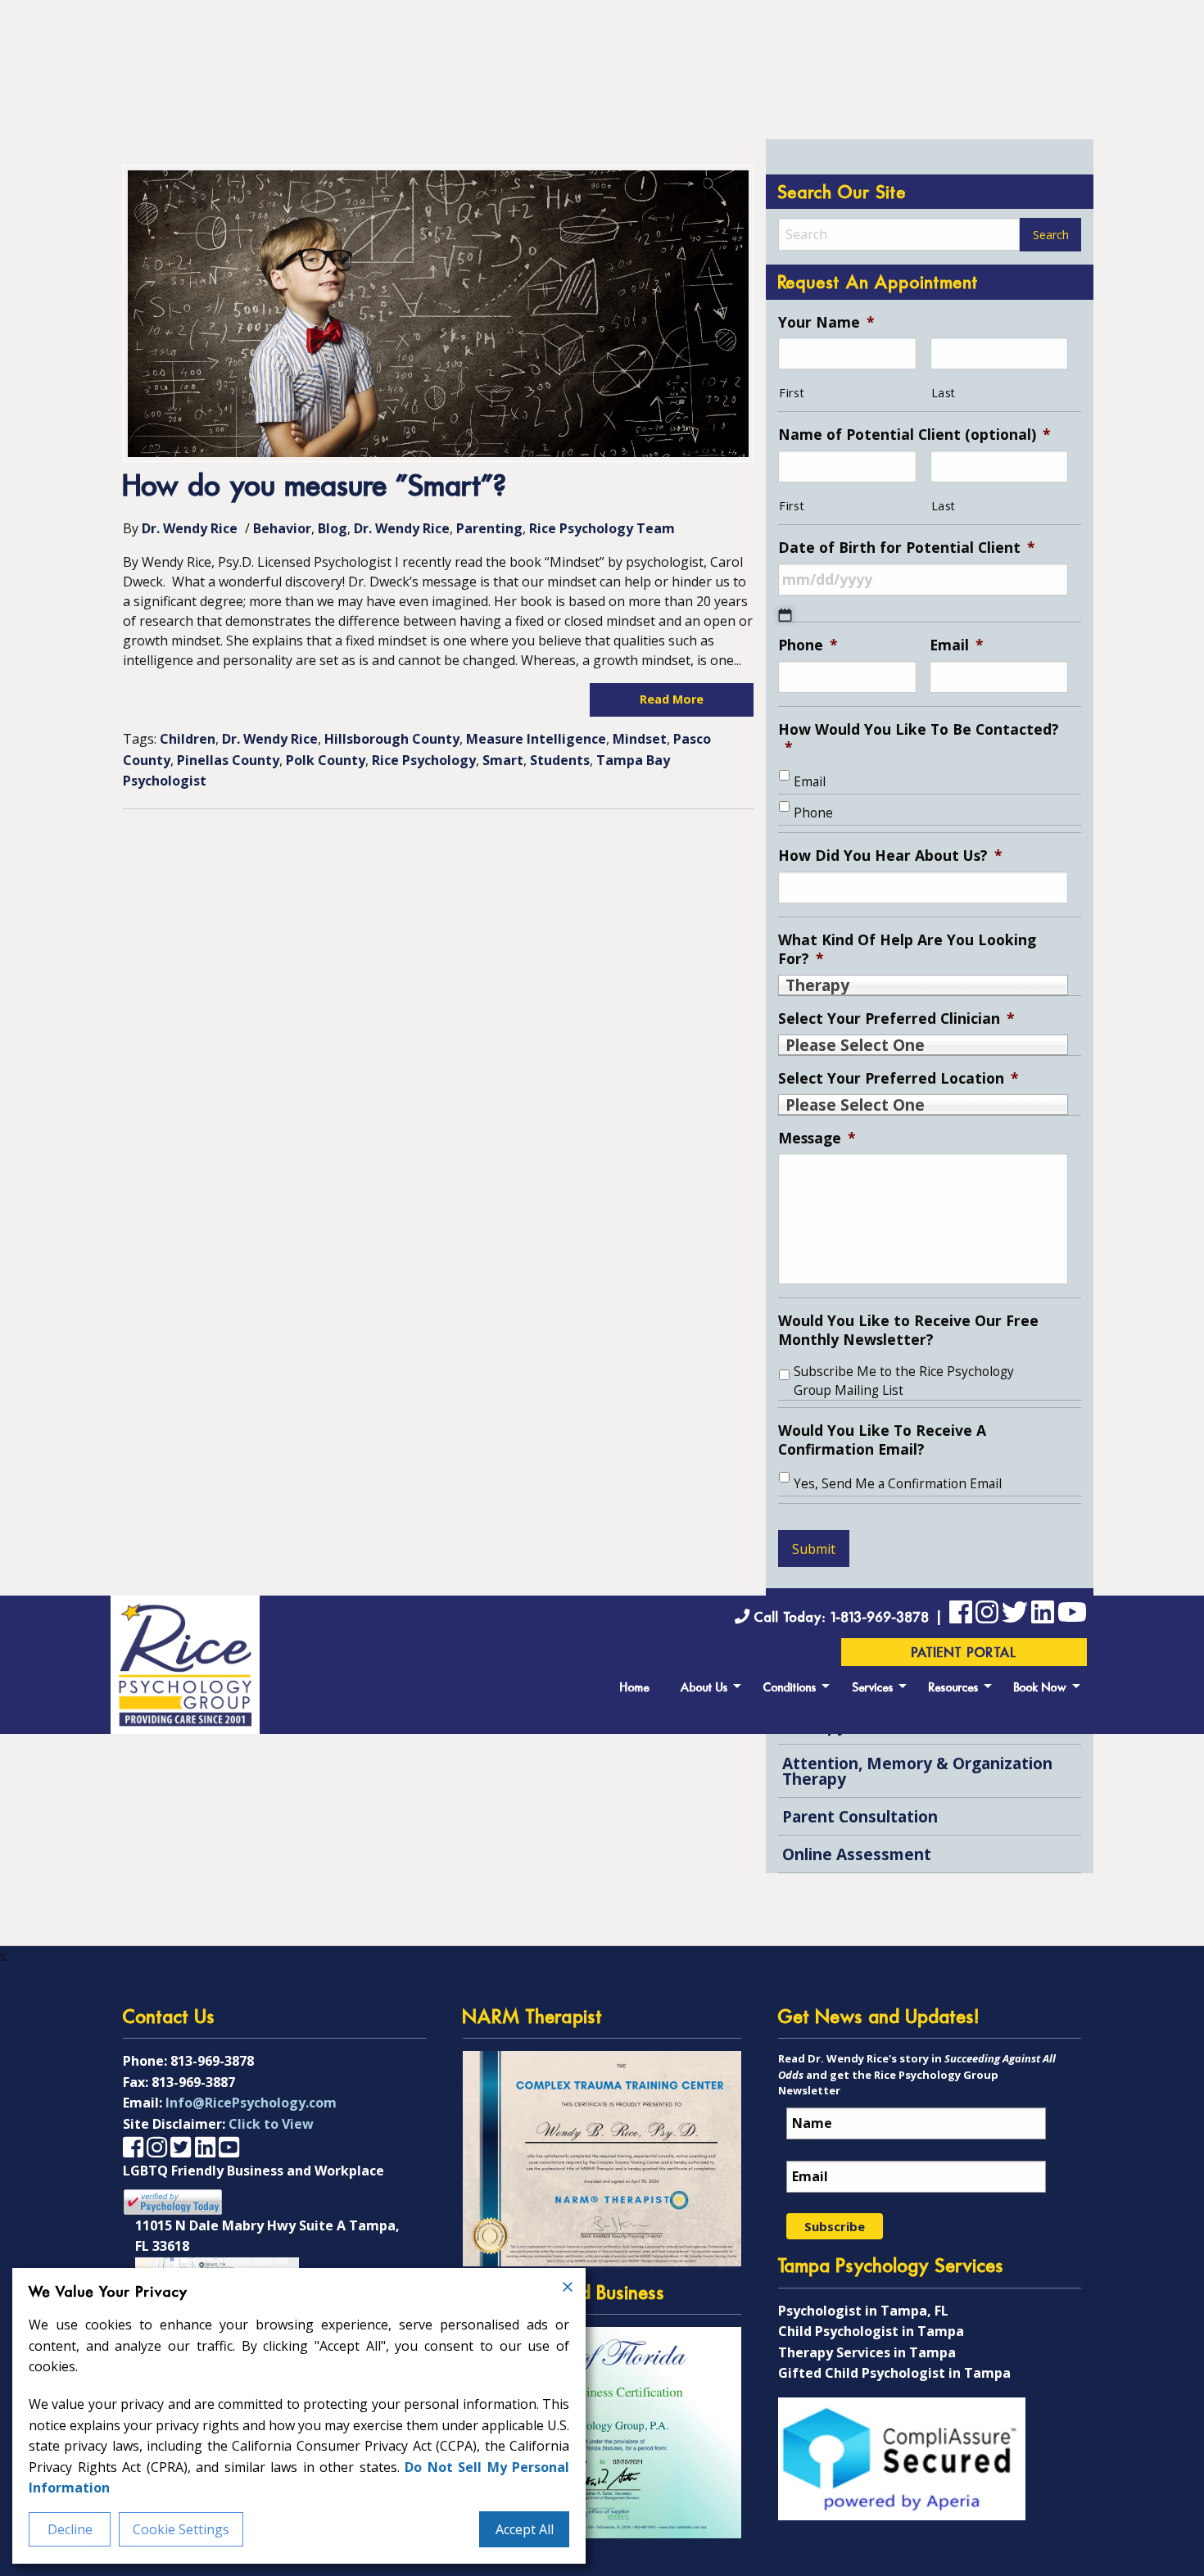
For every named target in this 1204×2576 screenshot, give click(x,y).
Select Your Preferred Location (898, 1078)
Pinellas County (228, 760)
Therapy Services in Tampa (867, 2352)
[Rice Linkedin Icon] (1043, 1615)
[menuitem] (635, 1686)
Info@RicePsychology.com (251, 2103)
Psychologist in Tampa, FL (863, 2311)
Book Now (1041, 1689)
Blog (333, 528)
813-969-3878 (212, 2061)
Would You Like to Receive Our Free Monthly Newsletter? (908, 1330)
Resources (954, 1689)
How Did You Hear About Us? (890, 856)
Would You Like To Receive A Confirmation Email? (882, 1440)
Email (957, 645)
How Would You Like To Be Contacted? (919, 739)
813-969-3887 (193, 2082)
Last (944, 393)
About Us (704, 1689)
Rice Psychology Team (602, 528)
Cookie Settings (181, 2529)
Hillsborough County (392, 739)
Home (635, 1689)
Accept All (525, 2529)
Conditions (790, 1689)
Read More (672, 699)
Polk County (326, 760)
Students (560, 760)
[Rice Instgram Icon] (987, 1615)
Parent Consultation (860, 1816)
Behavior (282, 528)
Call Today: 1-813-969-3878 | (849, 1618)
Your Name (826, 322)
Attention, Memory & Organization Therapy (917, 1771)
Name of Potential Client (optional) (914, 435)
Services (873, 1689)
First (792, 393)
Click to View (271, 2124)
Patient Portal (964, 1654)
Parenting (489, 528)
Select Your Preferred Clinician (896, 1019)
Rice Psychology (424, 760)
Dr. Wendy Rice (190, 528)
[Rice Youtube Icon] (1072, 1615)
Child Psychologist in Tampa (871, 2331)
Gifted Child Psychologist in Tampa (894, 2373)
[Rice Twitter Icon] (1015, 1615)
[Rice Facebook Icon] (961, 1615)
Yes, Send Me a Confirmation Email (898, 1484)
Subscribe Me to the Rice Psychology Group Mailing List (904, 1381)
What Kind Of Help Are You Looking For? (907, 949)
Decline (70, 2529)
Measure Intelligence (536, 739)
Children (188, 739)
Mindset (640, 739)
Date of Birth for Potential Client (907, 548)
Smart (503, 760)
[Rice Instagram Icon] (157, 2146)
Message (817, 1138)
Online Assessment (857, 1854)
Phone (808, 645)
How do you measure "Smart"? (315, 488)
